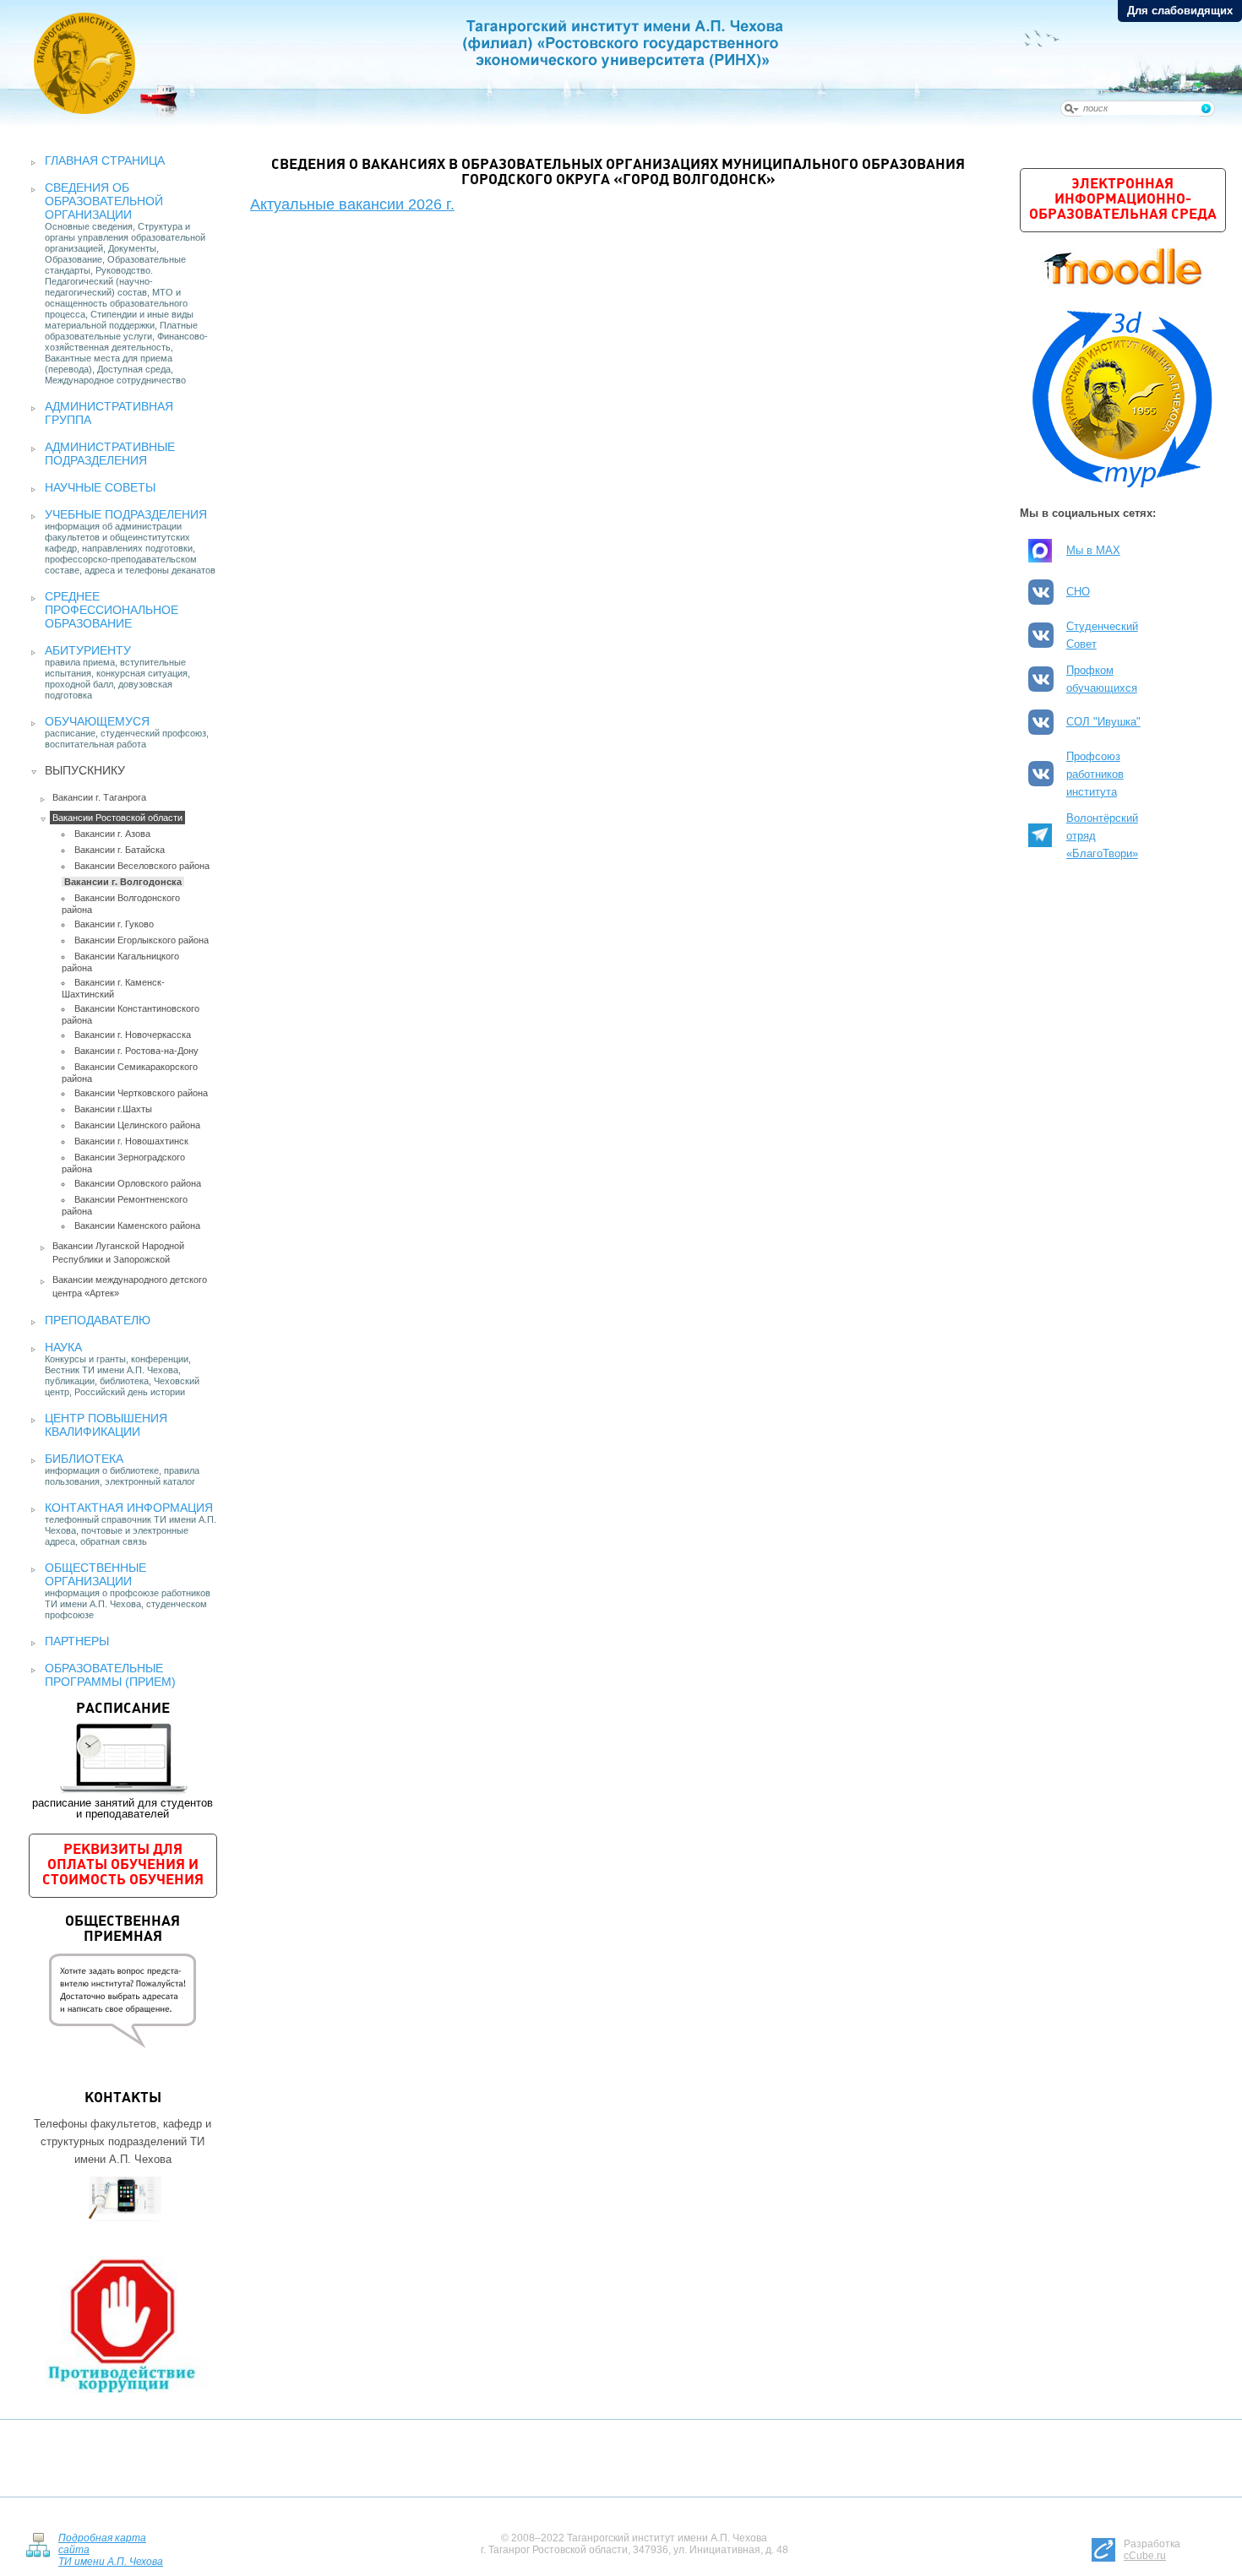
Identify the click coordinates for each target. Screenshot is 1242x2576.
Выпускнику (85, 770)
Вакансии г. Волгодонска (123, 882)
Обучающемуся (97, 721)
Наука (63, 1347)
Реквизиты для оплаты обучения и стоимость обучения (123, 1865)
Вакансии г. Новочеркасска (133, 1035)
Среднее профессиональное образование (112, 610)
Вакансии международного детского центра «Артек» (130, 1286)
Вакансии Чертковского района (141, 1093)
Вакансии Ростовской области (117, 818)
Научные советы (100, 487)
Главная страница (105, 160)
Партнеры (77, 1641)
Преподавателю (98, 1320)
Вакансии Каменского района (137, 1226)
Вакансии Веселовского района (142, 866)
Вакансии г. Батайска (120, 850)
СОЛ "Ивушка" (1103, 722)
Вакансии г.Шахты (113, 1109)
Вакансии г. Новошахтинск (131, 1141)
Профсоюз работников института (1095, 774)
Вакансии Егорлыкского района (142, 940)
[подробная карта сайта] (38, 2543)
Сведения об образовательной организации (104, 201)
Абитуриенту (88, 650)
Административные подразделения (110, 454)
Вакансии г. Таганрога (99, 797)
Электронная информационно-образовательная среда (1123, 200)
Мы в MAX (1093, 550)
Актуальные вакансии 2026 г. (352, 204)
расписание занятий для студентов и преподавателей (123, 1761)
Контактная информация (129, 1508)
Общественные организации (95, 1574)
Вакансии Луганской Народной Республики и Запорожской (118, 1253)
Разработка (1152, 2550)
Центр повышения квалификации (106, 1425)
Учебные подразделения (126, 514)
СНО (1078, 592)
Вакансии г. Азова (112, 834)
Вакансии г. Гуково (114, 924)
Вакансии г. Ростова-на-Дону (136, 1051)
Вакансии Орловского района (138, 1183)
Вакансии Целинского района (137, 1125)
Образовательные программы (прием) (110, 1675)
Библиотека (84, 1459)
